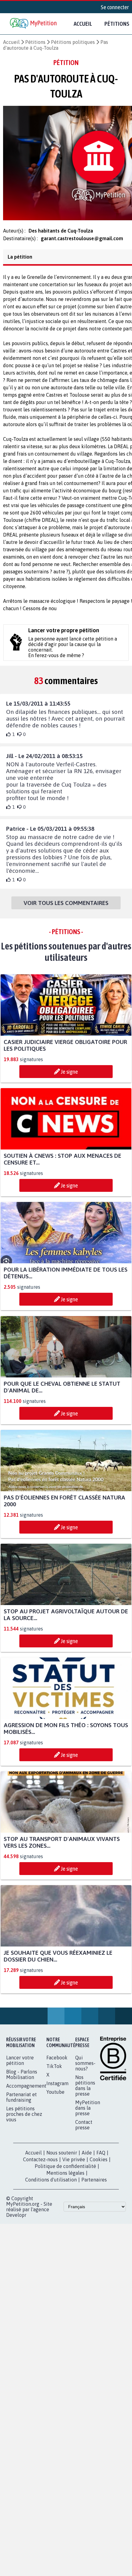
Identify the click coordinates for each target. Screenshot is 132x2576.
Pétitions (35, 42)
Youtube (55, 2097)
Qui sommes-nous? (85, 2069)
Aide (87, 2158)
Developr (16, 2220)
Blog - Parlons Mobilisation (22, 2080)
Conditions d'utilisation (51, 2185)
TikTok (54, 2072)
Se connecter (115, 7)
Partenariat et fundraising (21, 2103)
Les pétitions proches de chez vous (24, 2120)
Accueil (83, 24)
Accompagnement (26, 2091)
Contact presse (84, 2130)
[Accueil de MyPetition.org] (34, 24)
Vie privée (74, 2165)
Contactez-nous (40, 2165)
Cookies (99, 2165)
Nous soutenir (62, 2158)
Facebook (57, 2063)
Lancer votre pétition (20, 2066)
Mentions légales (65, 2178)
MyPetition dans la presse (88, 2113)
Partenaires (94, 2185)
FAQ (101, 2158)
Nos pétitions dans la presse (85, 2091)
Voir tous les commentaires (66, 908)
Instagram (57, 2089)
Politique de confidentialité (65, 2172)
